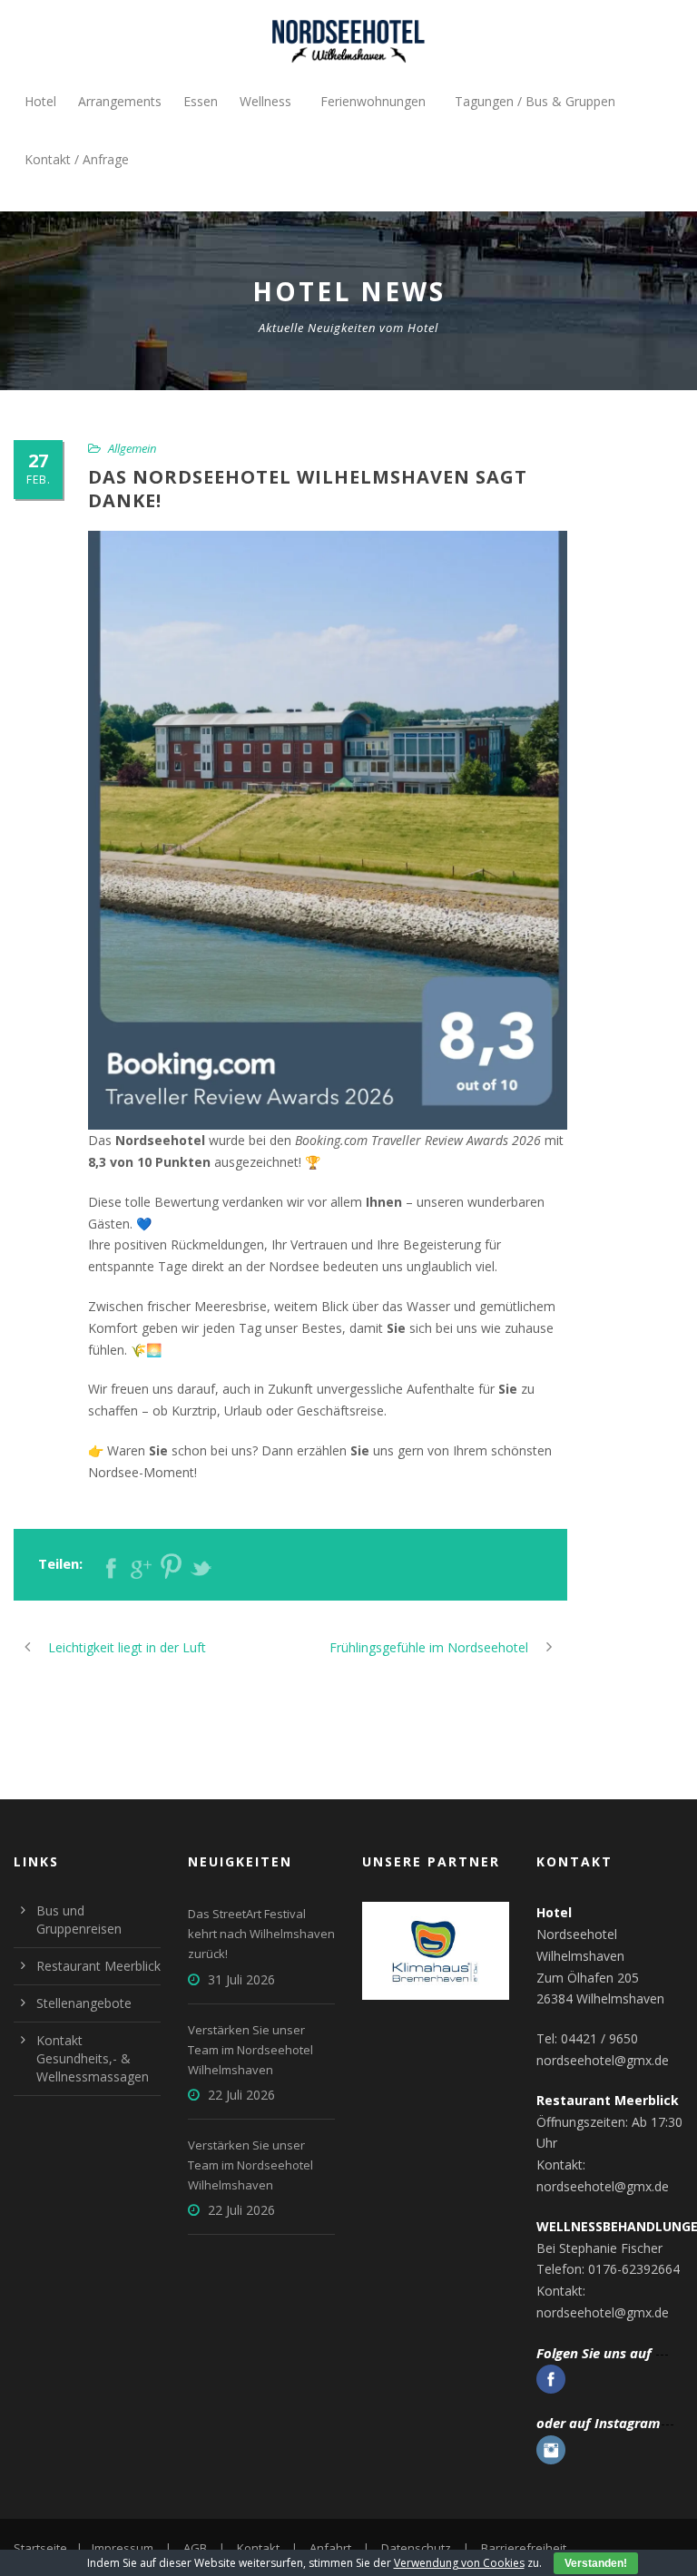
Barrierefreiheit (524, 2548)
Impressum (123, 2548)
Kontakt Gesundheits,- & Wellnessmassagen (93, 2058)
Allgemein (132, 448)
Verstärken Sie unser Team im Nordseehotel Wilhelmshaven (250, 2050)
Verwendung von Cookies (459, 2563)
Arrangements (120, 101)
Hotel (40, 101)
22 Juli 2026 (241, 2095)
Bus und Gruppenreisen (79, 1920)
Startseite (40, 2548)
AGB (195, 2548)
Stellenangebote (84, 2003)
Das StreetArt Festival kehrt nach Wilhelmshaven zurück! (261, 1934)
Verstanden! (596, 2563)
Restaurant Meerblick (98, 1966)
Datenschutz (416, 2548)
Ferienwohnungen (373, 101)
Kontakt (258, 2548)
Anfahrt (330, 2548)
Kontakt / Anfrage (77, 159)
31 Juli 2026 (241, 1979)
